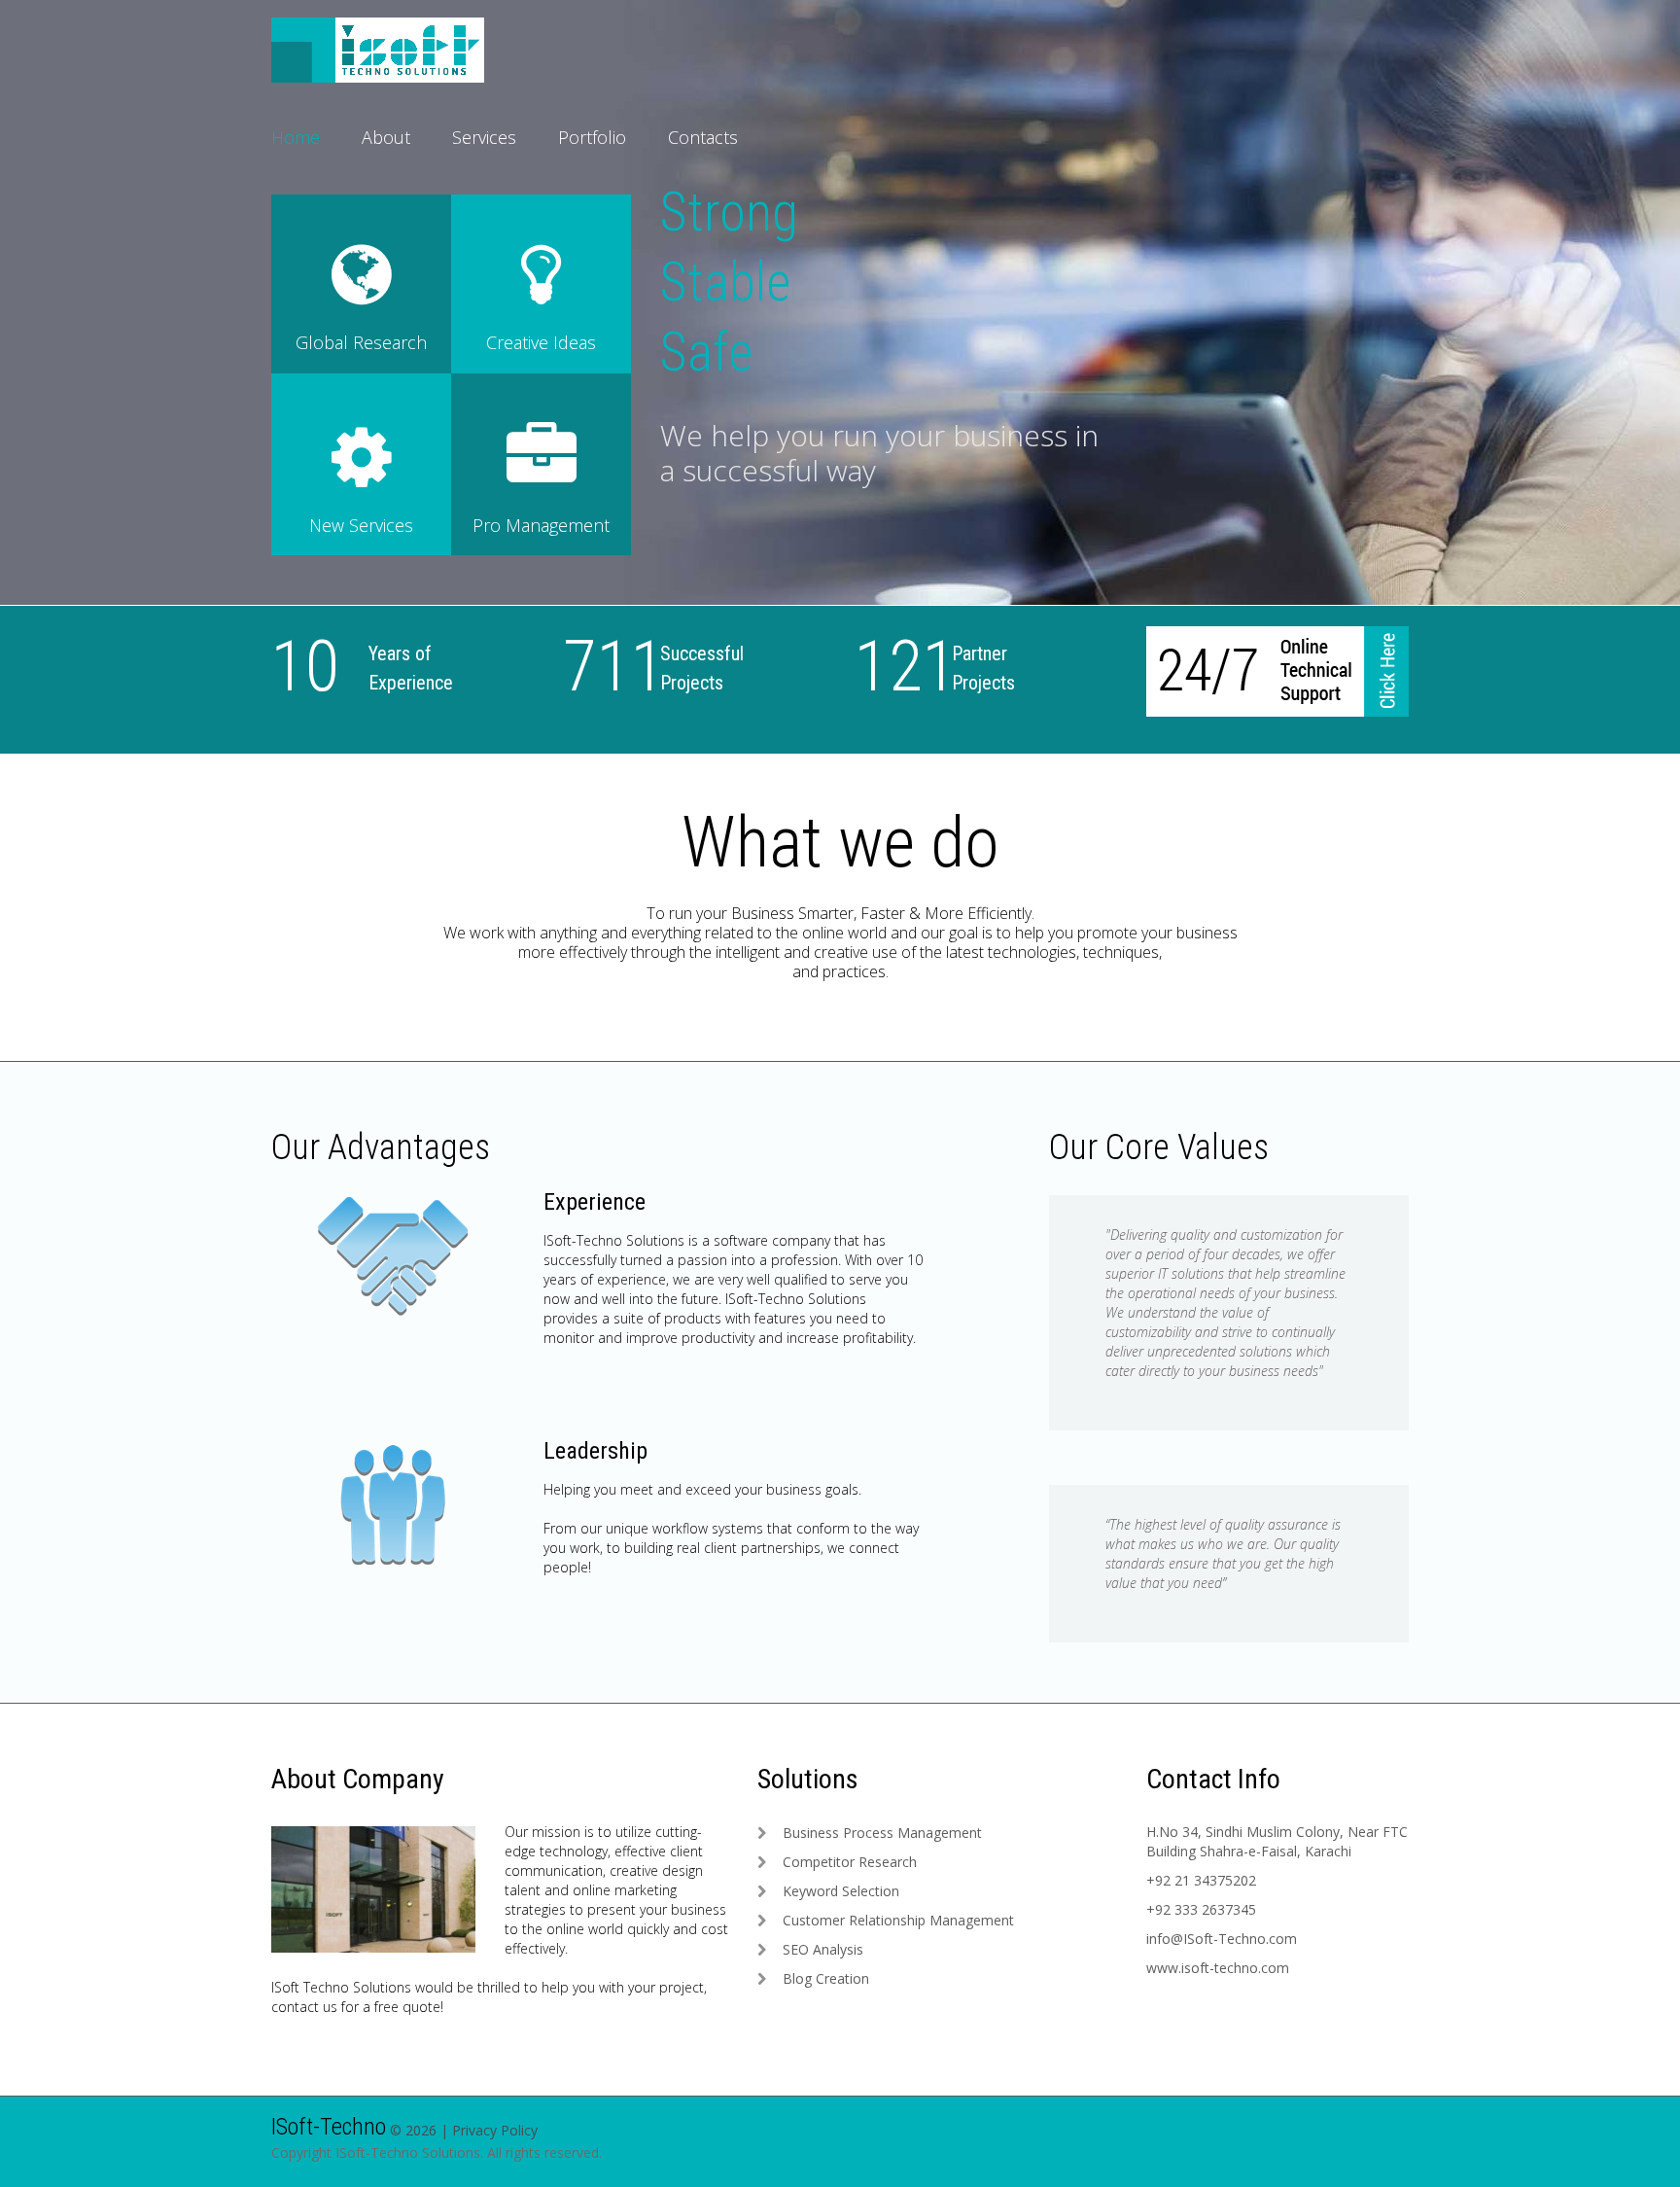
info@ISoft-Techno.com (1222, 1939)
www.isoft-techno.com (1218, 1968)
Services (484, 137)
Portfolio (592, 137)
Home (296, 137)
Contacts (703, 137)
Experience (595, 1202)
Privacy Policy (495, 2130)
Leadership (595, 1451)
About (386, 137)
